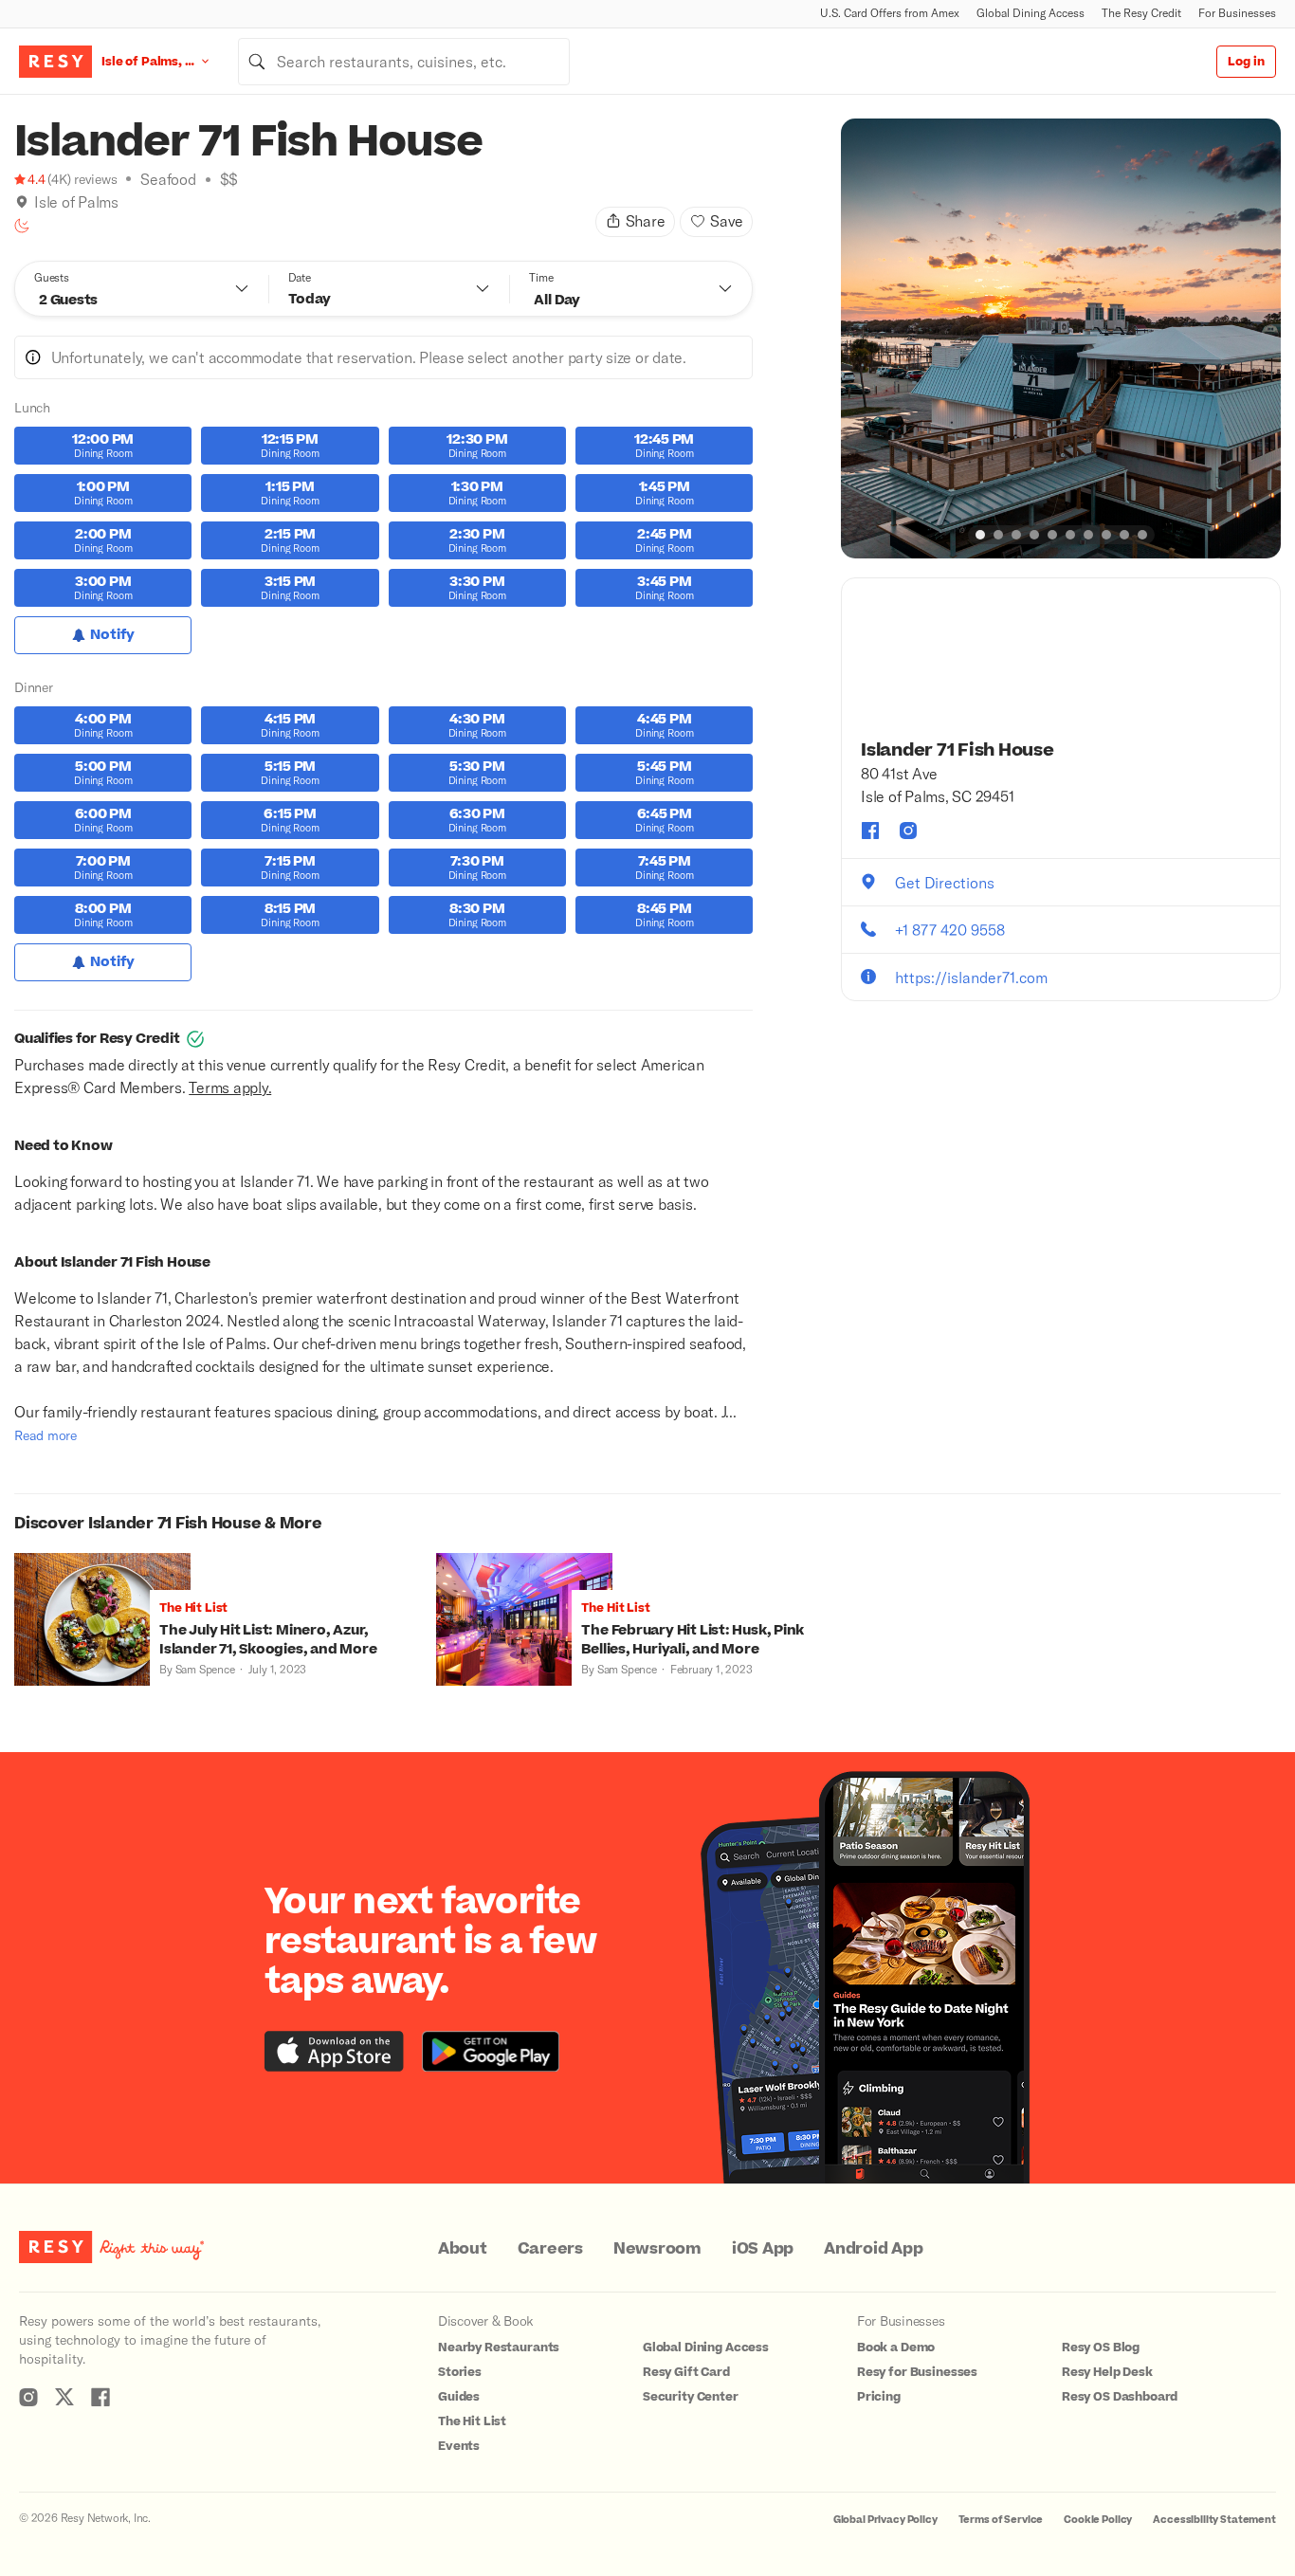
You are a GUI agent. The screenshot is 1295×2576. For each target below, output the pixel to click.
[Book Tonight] (22, 226)
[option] (1061, 338)
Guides (459, 2397)
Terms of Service (1001, 2520)
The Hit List (472, 2421)
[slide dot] (980, 535)
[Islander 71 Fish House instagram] (908, 831)
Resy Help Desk (1107, 2372)
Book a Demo (896, 2348)
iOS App (763, 2249)
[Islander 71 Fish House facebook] (870, 831)
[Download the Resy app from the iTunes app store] (334, 2051)
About (463, 2249)
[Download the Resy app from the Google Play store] (491, 2051)
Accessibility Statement (1214, 2520)
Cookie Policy (1098, 2520)
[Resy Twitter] (64, 2397)
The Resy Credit (1141, 13)
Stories (460, 2372)
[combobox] (404, 62)
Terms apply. (230, 1087)
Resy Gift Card (686, 2372)
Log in (1246, 62)
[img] (22, 202)
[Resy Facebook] (100, 2397)
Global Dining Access (1031, 13)
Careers (550, 2249)
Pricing (879, 2397)
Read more (46, 1435)
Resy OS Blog (1101, 2348)
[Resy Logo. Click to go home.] (55, 62)
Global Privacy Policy (885, 2520)
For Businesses (1237, 13)
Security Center (691, 2397)
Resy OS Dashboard (1120, 2397)
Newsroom (657, 2249)
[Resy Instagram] (28, 2397)
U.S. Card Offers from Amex (890, 13)
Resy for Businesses (917, 2372)
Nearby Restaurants (499, 2348)
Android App (873, 2249)
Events (459, 2446)
